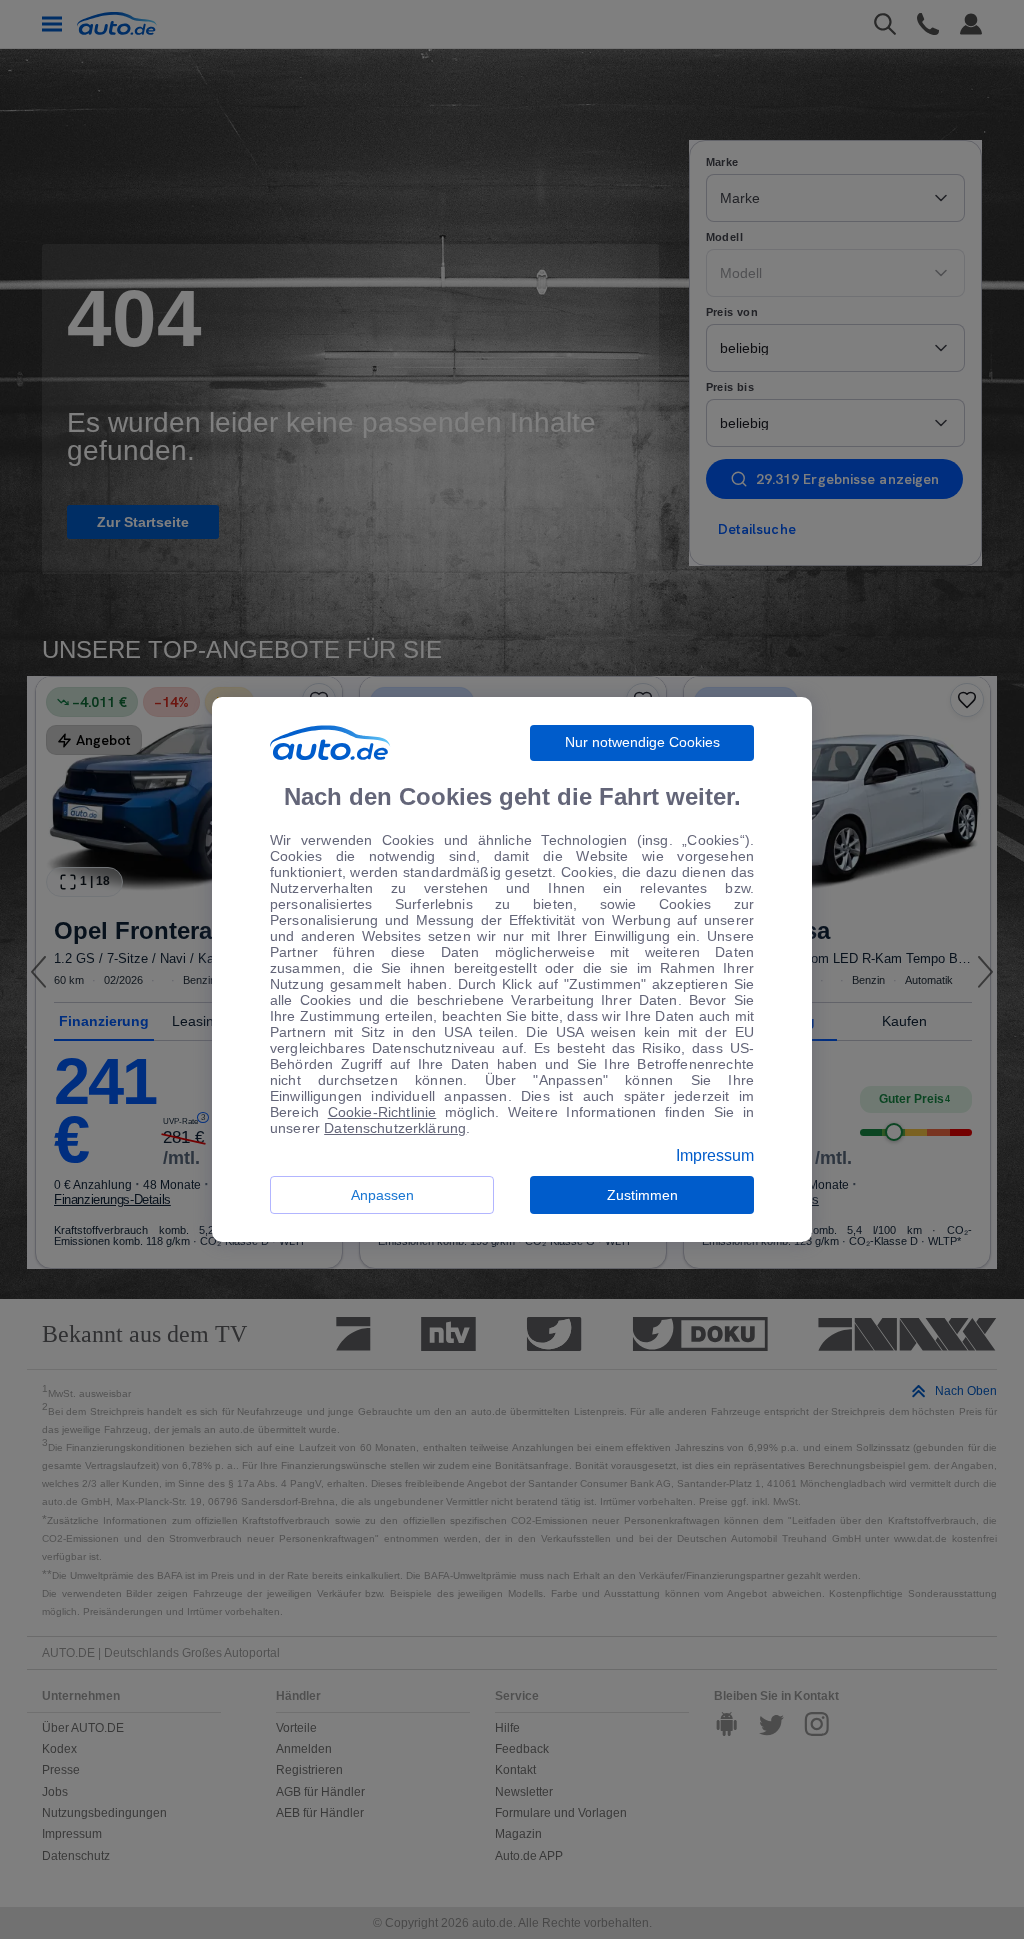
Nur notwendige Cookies (642, 742)
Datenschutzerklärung (395, 1128)
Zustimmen (642, 1195)
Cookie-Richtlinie (382, 1112)
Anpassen (382, 1195)
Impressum (715, 1156)
